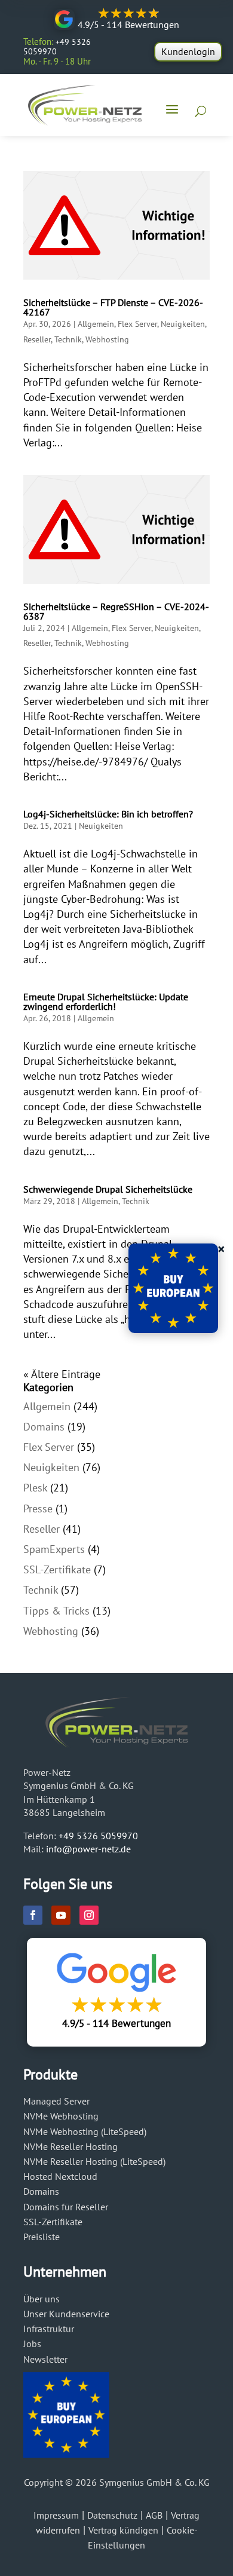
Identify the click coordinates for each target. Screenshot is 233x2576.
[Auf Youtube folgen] (61, 1915)
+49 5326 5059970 (98, 1836)
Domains (44, 1427)
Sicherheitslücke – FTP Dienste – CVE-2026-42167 (113, 307)
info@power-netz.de (88, 1849)
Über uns (42, 2299)
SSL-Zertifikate (57, 1569)
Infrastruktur (49, 2329)
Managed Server (56, 2101)
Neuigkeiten (183, 324)
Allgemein (96, 324)
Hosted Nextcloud (60, 2176)
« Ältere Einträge (62, 1374)
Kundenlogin (188, 51)
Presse (38, 1508)
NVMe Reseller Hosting (70, 2146)
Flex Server (137, 324)
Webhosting (107, 339)
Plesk (35, 1488)
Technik (68, 339)
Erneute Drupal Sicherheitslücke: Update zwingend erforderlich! (106, 1001)
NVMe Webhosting (61, 2116)
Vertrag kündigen (123, 2530)
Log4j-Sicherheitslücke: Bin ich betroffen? (108, 814)
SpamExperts (54, 1549)
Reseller (37, 339)
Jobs (32, 2344)
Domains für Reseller (66, 2207)
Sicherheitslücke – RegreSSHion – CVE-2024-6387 (116, 611)
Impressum (56, 2515)
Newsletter (45, 2359)
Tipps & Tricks (56, 1611)
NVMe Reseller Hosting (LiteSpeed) (94, 2161)
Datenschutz (112, 2515)
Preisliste (42, 2237)
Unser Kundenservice (66, 2314)
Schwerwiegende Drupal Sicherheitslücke (108, 1189)
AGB (154, 2515)
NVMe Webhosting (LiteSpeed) (85, 2131)
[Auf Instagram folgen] (89, 1915)
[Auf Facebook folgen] (33, 1915)
